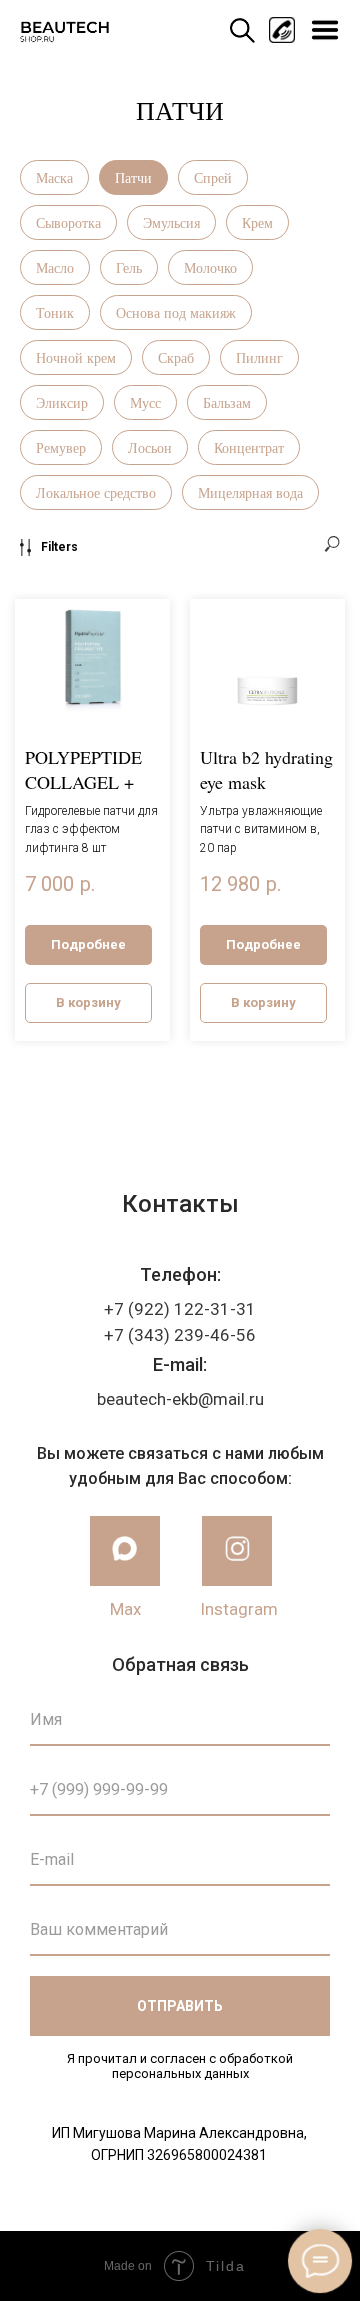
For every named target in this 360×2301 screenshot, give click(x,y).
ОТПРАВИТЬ (180, 2006)
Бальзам (227, 402)
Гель (129, 267)
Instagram (239, 1609)
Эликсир (62, 402)
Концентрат (249, 447)
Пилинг (259, 357)
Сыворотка (68, 222)
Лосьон (150, 447)
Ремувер (61, 447)
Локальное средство (96, 492)
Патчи (133, 177)
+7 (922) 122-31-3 (175, 1309)
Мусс (145, 402)
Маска (54, 177)
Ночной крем (76, 357)
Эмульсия (171, 222)
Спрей (213, 177)
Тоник (55, 312)
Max (125, 1609)
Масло (55, 267)
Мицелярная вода (250, 492)
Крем (257, 222)
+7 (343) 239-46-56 (180, 1335)
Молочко (210, 267)
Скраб (176, 357)
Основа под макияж (176, 312)
